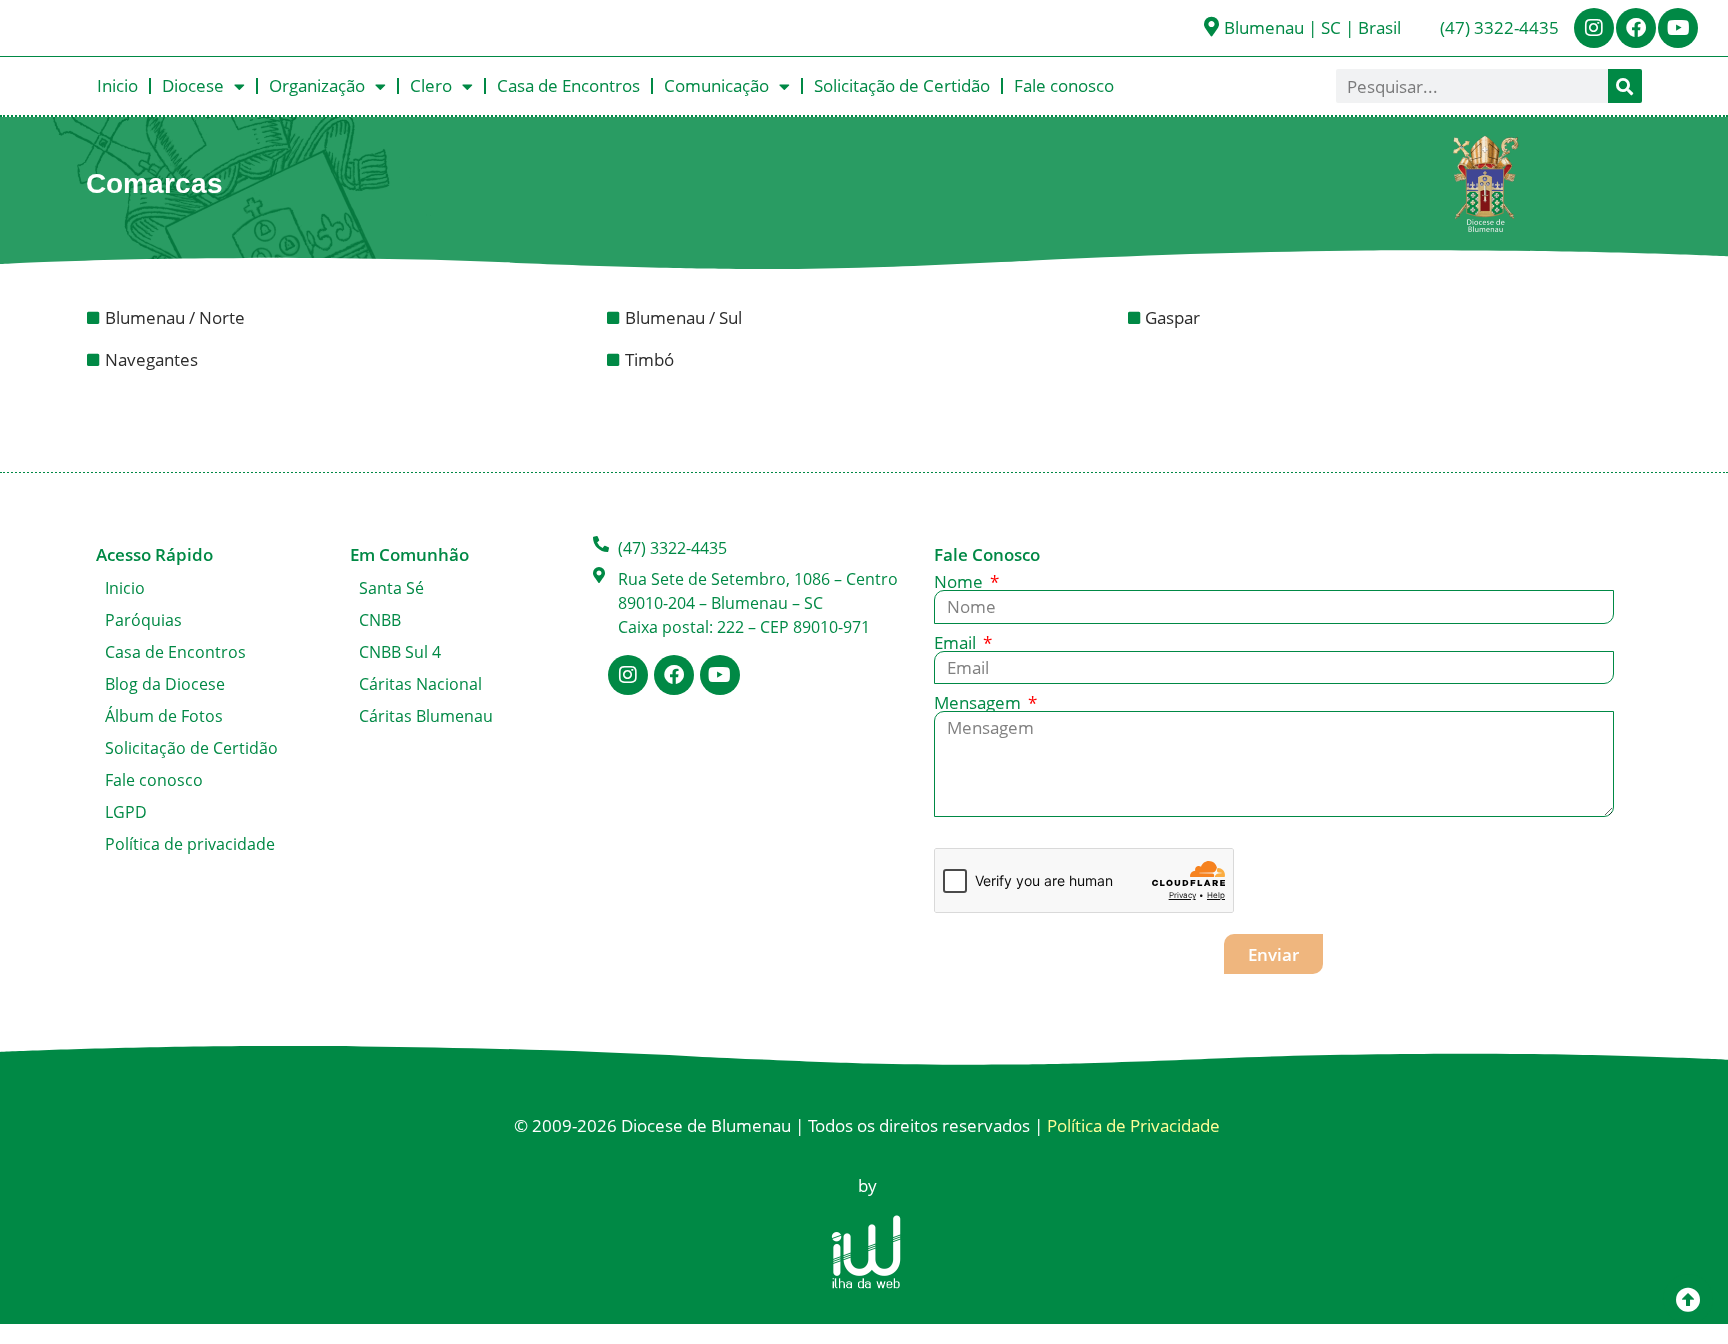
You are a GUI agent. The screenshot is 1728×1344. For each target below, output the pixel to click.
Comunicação (716, 85)
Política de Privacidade (1133, 1125)
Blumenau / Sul (685, 317)
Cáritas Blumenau (426, 716)
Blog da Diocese (165, 684)
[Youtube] (1678, 28)
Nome (960, 581)
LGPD (126, 812)
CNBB (380, 620)
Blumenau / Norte (177, 317)
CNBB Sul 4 (400, 652)
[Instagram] (1594, 28)
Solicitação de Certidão (902, 85)
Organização (317, 85)
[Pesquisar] (1625, 86)
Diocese (193, 85)
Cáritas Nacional (420, 684)
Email (957, 642)
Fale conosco (1064, 85)
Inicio (117, 85)
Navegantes (153, 359)
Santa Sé (391, 588)
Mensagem (979, 702)
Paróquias (143, 620)
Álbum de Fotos (164, 716)
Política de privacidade (190, 844)
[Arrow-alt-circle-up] (1688, 1299)
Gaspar (1174, 317)
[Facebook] (1636, 28)
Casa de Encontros (568, 85)
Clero (431, 85)
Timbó (651, 359)
